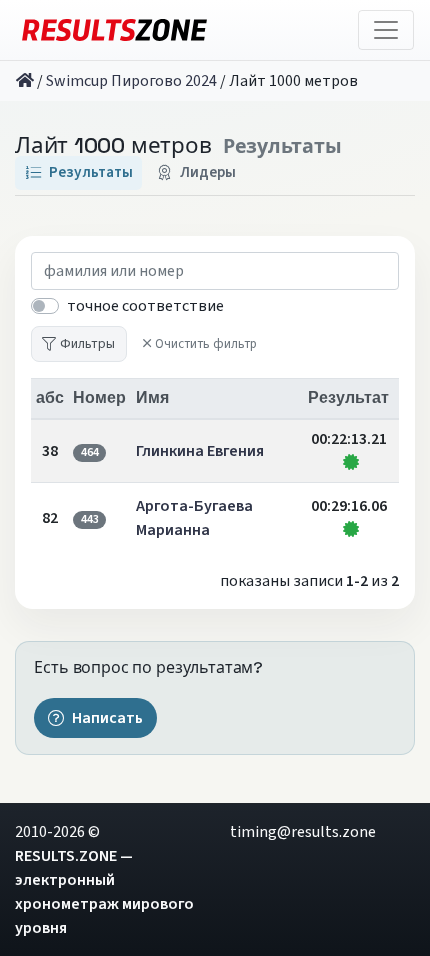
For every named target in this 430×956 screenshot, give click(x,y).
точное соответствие (145, 306)
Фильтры (87, 343)
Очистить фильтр (206, 344)
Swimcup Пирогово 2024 (131, 81)
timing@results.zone (303, 832)
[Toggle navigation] (386, 30)
